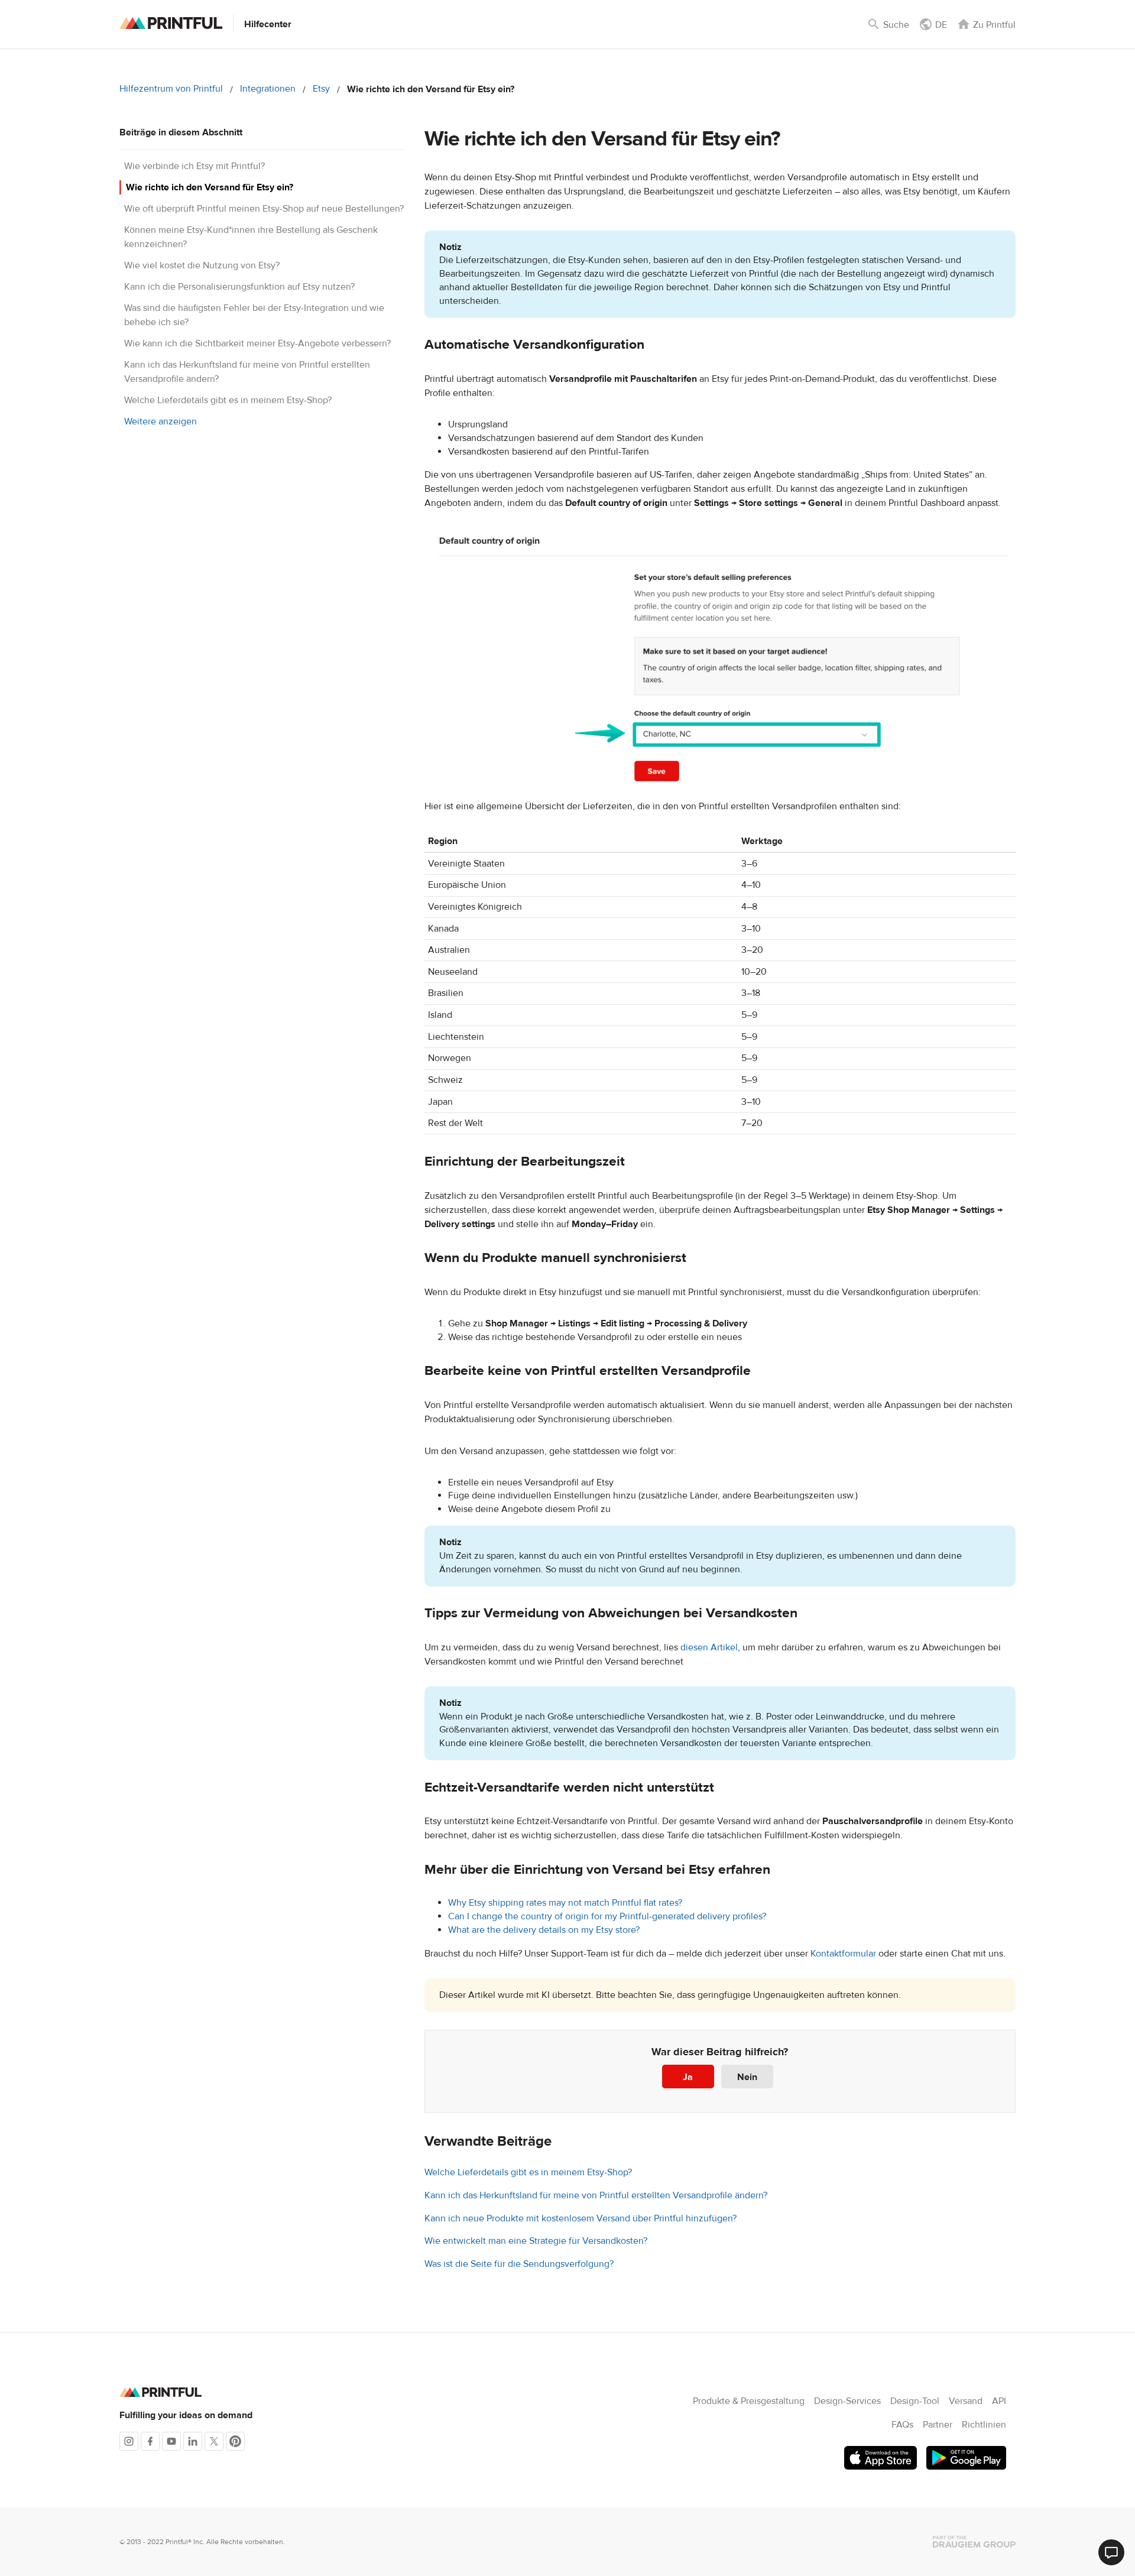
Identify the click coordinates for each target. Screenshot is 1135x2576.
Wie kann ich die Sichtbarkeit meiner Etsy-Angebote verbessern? (257, 343)
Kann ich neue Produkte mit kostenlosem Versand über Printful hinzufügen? (581, 2218)
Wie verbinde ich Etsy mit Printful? (194, 166)
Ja (688, 2077)
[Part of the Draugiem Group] (974, 2542)
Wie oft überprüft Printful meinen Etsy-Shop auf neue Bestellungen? (264, 209)
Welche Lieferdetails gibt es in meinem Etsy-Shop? (228, 400)
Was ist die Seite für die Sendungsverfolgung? (519, 2264)
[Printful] (171, 23)
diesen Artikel (709, 1647)
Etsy (321, 89)
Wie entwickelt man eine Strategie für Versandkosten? (536, 2241)
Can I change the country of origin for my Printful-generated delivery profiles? (607, 1916)
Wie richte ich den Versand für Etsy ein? (210, 187)
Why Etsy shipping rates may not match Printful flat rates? (565, 1903)
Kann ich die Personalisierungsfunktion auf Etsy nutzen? (239, 287)
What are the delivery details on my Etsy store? (544, 1930)
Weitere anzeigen (160, 421)
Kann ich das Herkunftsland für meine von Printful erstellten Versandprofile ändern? (596, 2195)
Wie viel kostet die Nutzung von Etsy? (202, 265)
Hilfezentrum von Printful (171, 89)
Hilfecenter (268, 24)
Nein (747, 2077)
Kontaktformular (843, 1954)
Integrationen (268, 89)
